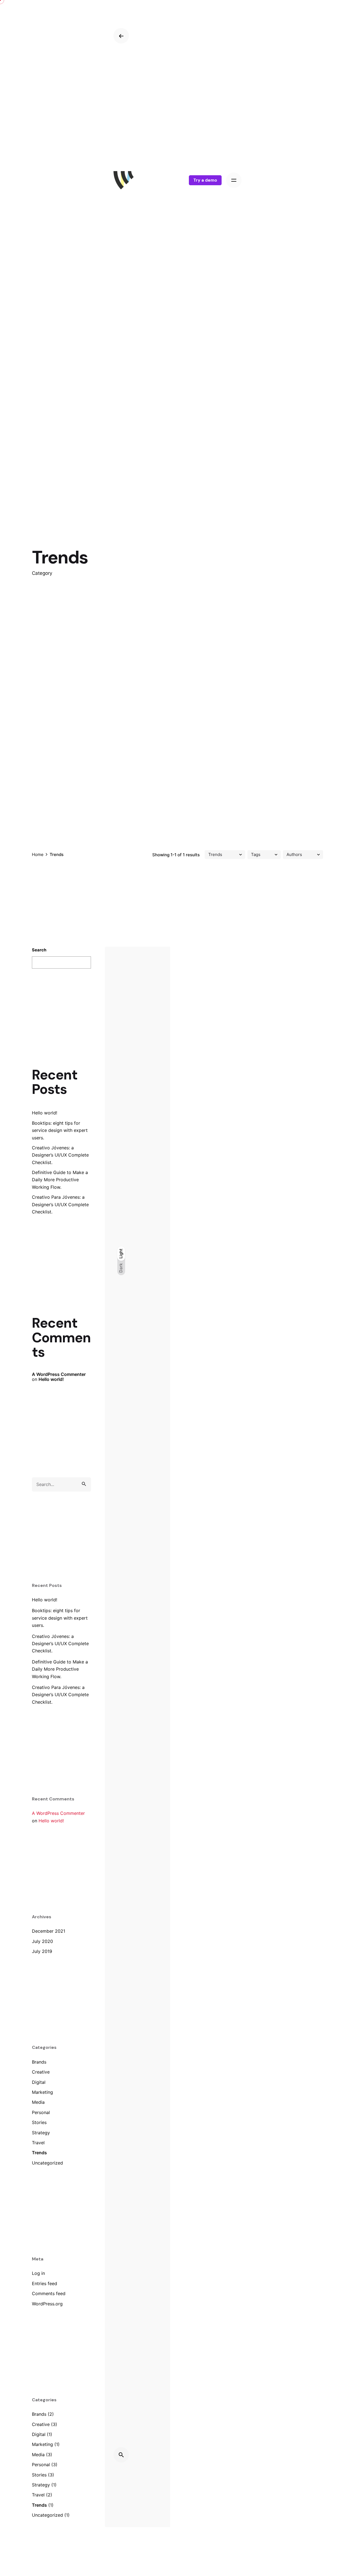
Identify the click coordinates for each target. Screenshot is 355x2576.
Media (38, 2102)
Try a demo (205, 180)
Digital (39, 2082)
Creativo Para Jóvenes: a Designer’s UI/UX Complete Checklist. (60, 1204)
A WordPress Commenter (59, 1374)
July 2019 (42, 1951)
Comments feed (49, 2293)
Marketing (42, 2092)
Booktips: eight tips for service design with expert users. (60, 1130)
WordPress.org (47, 2304)
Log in (38, 2273)
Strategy (41, 2133)
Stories (39, 2122)
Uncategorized (47, 2163)
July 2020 (42, 1941)
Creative (41, 2072)
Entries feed (45, 2283)
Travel (38, 2143)
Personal (41, 2112)
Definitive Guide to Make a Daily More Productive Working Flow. (60, 1180)
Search (39, 950)
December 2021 (49, 1931)
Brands (39, 2062)
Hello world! (45, 1113)
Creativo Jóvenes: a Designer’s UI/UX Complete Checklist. (60, 1155)
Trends (39, 2153)
